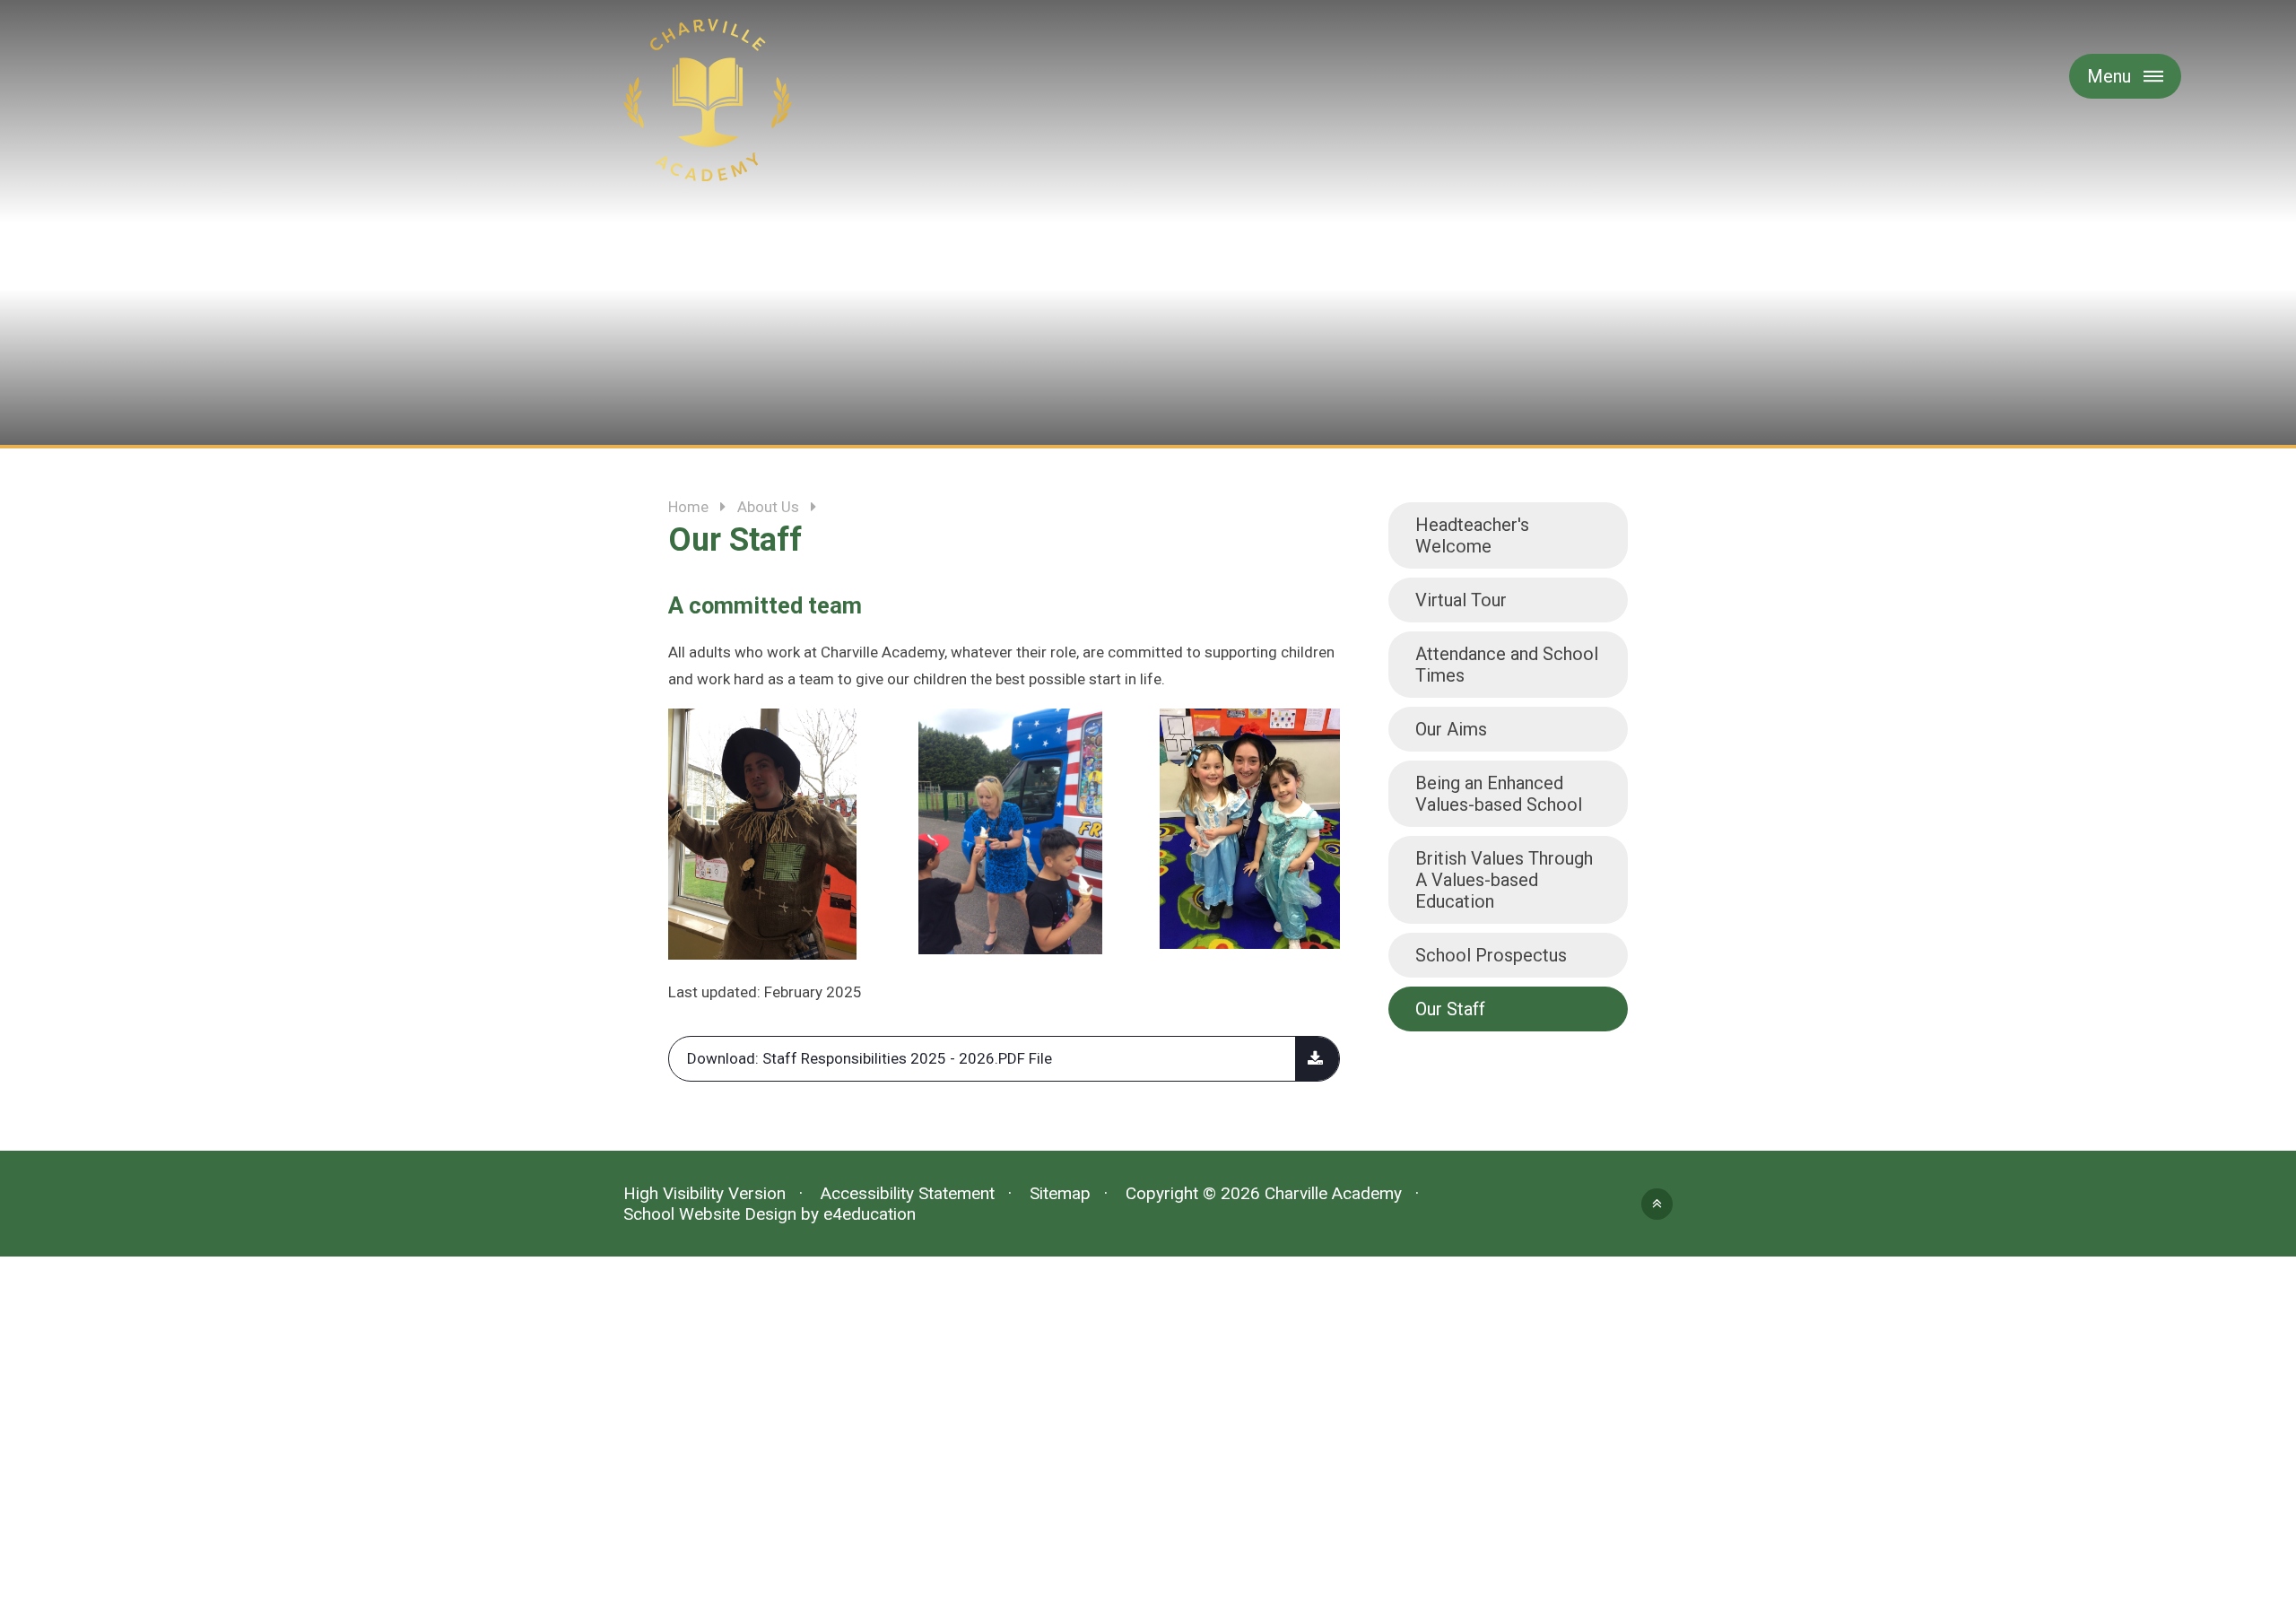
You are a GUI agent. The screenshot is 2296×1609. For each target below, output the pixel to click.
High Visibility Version (704, 1193)
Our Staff (1450, 1009)
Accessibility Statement (908, 1193)
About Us (768, 507)
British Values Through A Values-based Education (1504, 880)
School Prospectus (1491, 955)
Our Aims (1451, 729)
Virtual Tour (1461, 600)
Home (688, 507)
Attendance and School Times (1507, 665)
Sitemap (1060, 1193)
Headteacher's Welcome (1472, 535)
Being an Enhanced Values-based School (1499, 794)
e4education (870, 1214)
